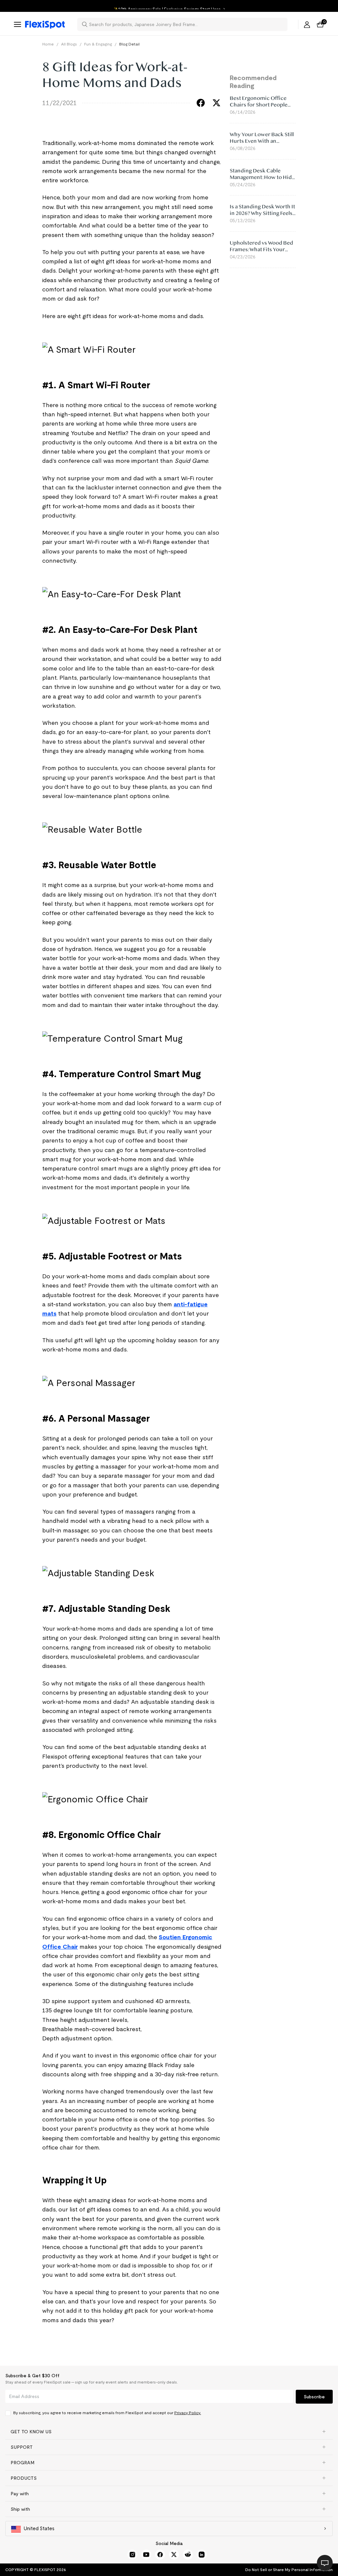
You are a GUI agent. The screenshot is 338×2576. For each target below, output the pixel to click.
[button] (169, 2432)
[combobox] (186, 24)
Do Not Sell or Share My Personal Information (289, 2570)
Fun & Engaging (98, 44)
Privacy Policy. (188, 2413)
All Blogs (69, 44)
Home (48, 44)
